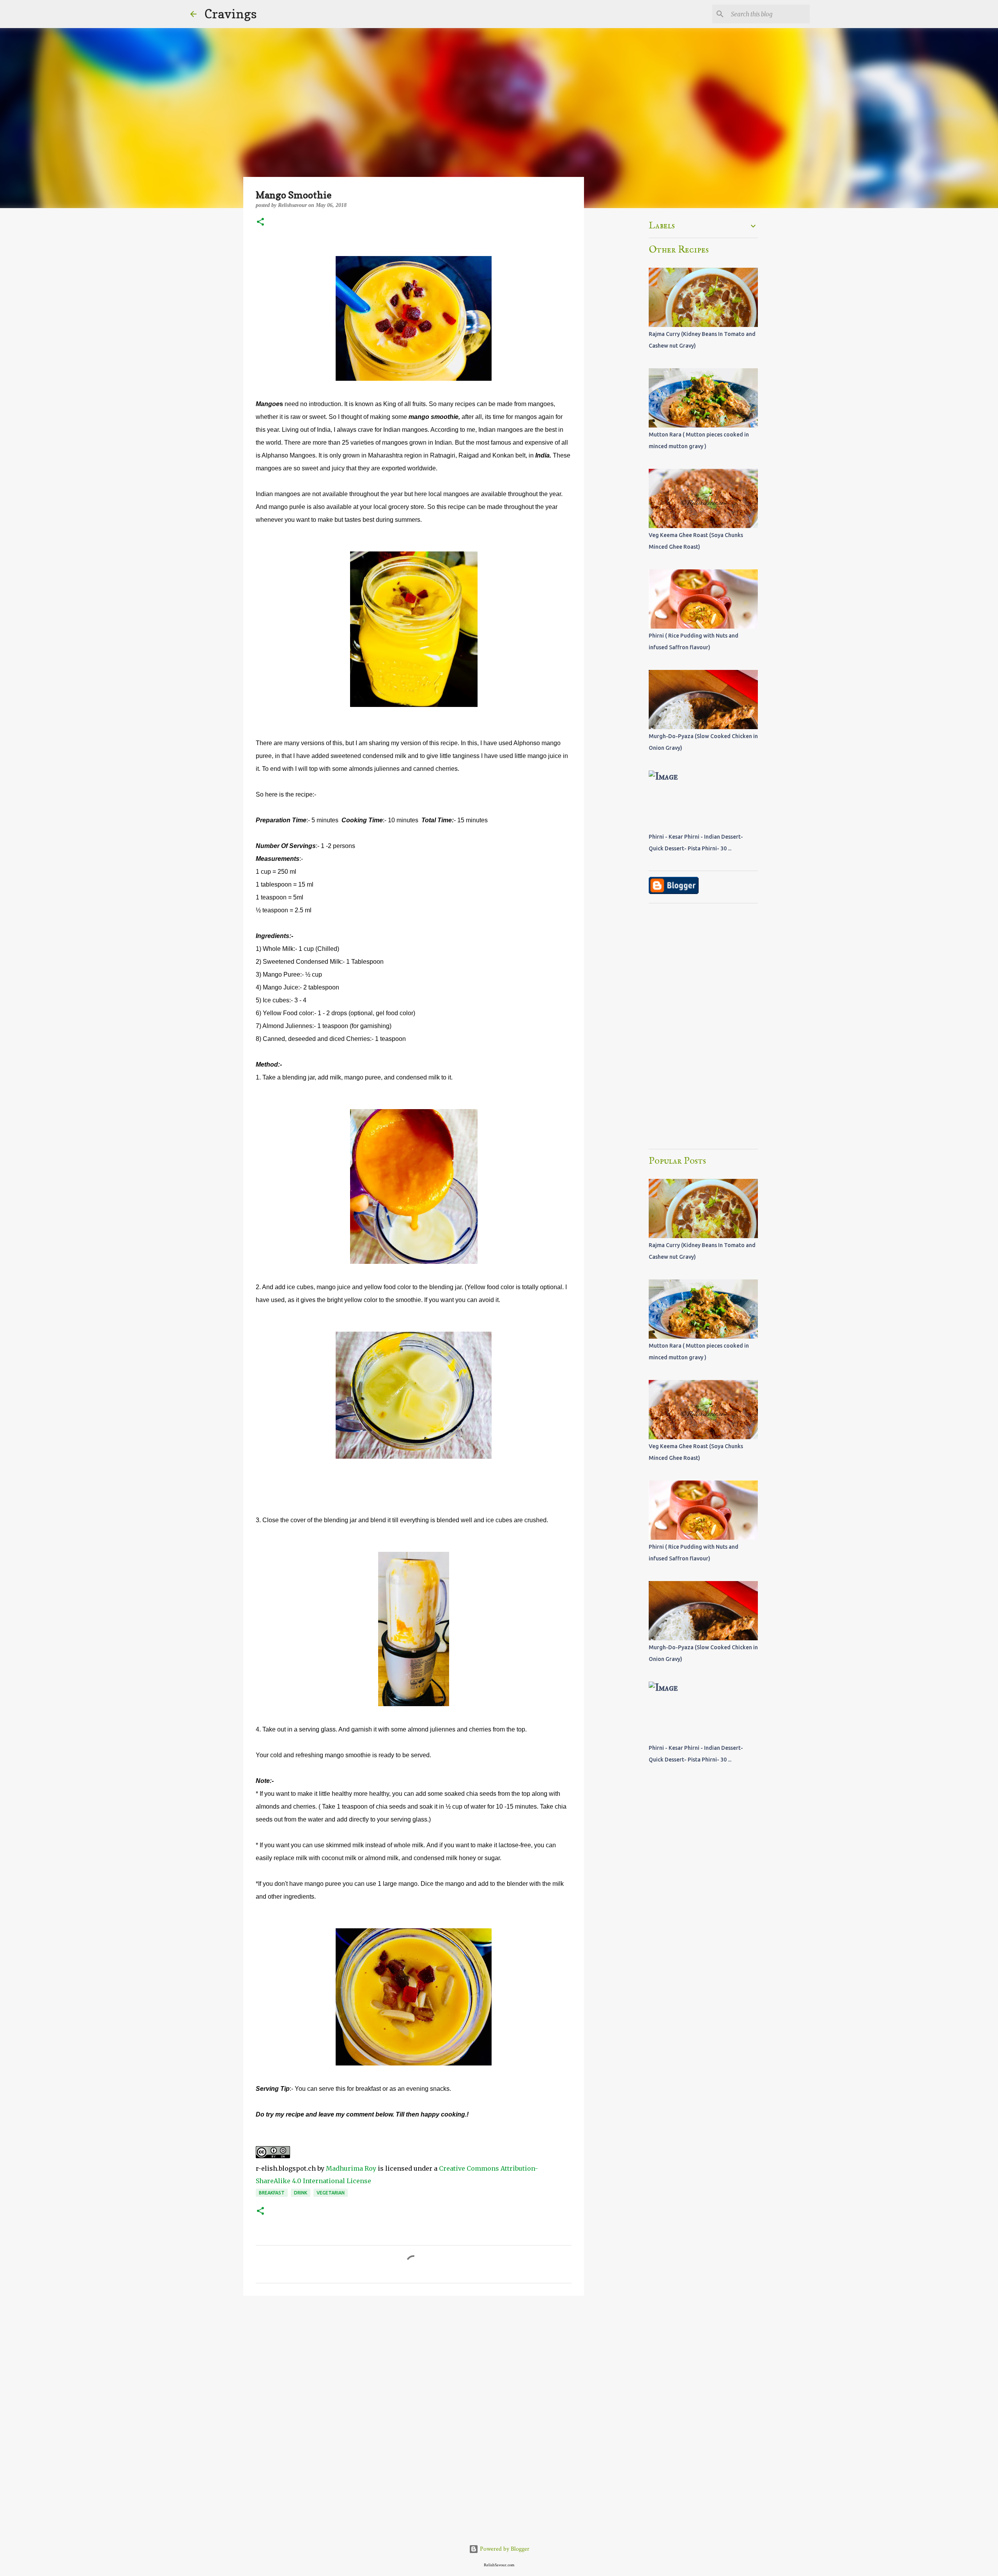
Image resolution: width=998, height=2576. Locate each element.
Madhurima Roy (351, 2168)
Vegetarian (331, 2193)
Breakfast (272, 2193)
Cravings (230, 14)
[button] (260, 223)
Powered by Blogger (504, 2549)
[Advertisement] (414, 2362)
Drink (301, 2193)
